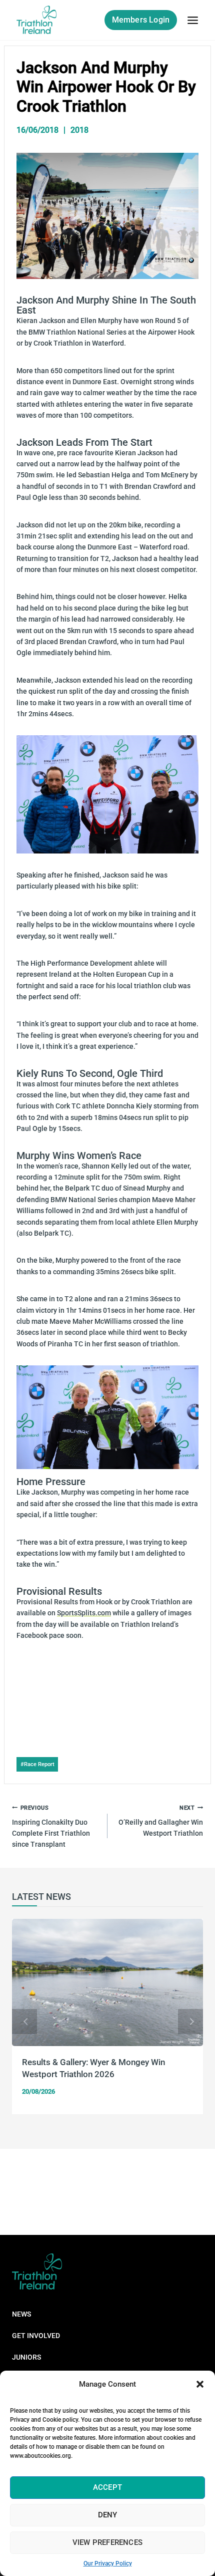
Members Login (141, 20)
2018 (79, 130)
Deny (108, 2515)
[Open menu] (192, 20)
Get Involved (36, 2336)
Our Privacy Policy (108, 2563)
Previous (24, 2022)
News (21, 2314)
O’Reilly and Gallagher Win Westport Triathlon (161, 1821)
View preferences (107, 2542)
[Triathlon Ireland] (37, 20)
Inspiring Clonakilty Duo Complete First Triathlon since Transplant (51, 1826)
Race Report (37, 1764)
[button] (200, 2384)
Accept (107, 2487)
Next (190, 2022)
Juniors (26, 2357)
